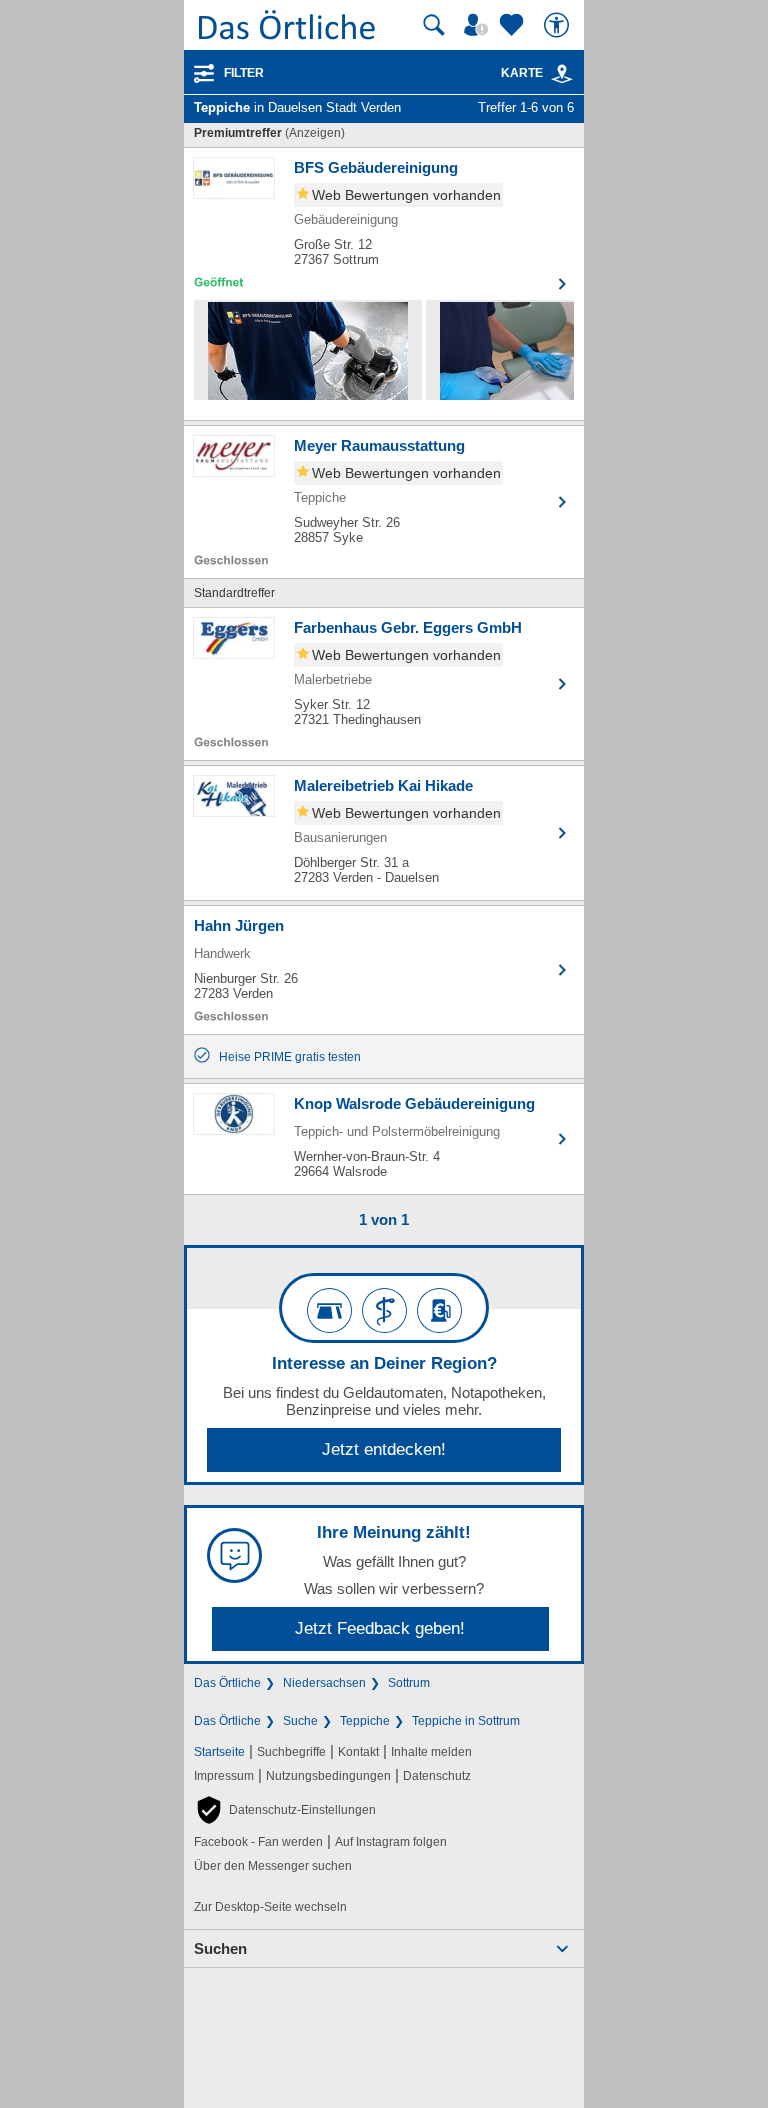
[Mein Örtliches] (479, 25)
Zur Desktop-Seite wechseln (270, 1907)
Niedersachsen (324, 1683)
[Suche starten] (434, 25)
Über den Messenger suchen (273, 1866)
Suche (300, 1721)
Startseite (219, 1752)
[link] (562, 74)
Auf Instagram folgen (391, 1842)
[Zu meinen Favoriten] (514, 25)
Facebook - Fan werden (258, 1842)
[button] (285, 1810)
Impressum (224, 1776)
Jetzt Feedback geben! (380, 1628)
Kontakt (358, 1752)
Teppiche (365, 1721)
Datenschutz (437, 1776)
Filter (244, 73)
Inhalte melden (431, 1752)
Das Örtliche (227, 1683)
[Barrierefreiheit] (559, 25)
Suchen (220, 1948)
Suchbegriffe (291, 1752)
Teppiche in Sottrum (466, 1721)
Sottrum (409, 1683)
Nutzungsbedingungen (328, 1776)
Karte (522, 73)
